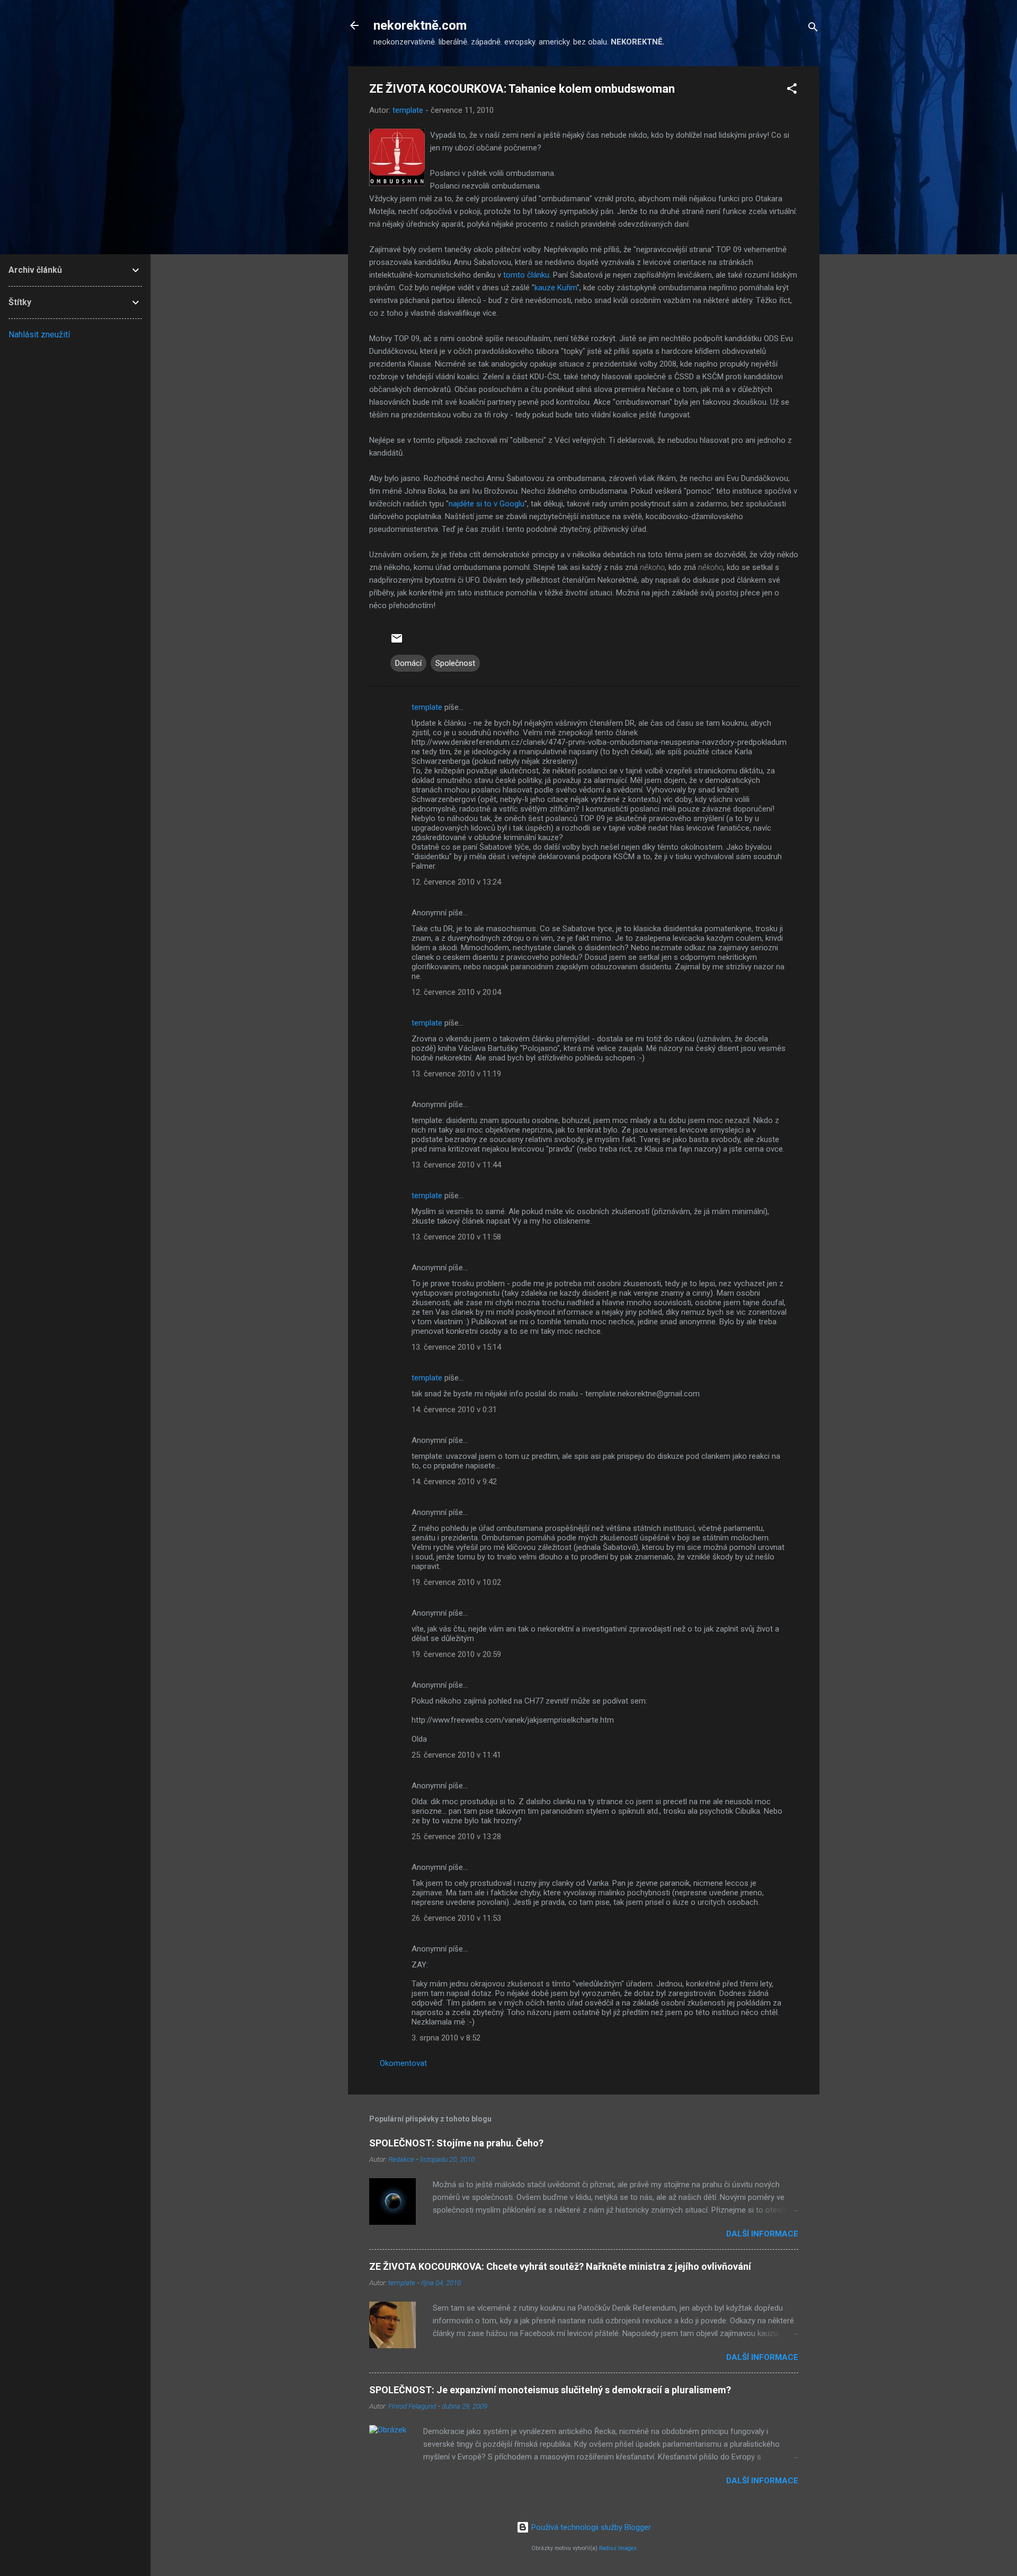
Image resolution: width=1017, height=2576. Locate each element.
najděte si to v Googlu (487, 504)
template (427, 707)
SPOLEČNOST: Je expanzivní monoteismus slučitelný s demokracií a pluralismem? (550, 2390)
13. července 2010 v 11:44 (456, 1165)
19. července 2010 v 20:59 (456, 1654)
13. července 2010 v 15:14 (456, 1347)
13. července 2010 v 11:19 (456, 1074)
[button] (792, 90)
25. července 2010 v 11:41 (456, 1755)
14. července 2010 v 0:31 (454, 1410)
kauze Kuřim (556, 288)
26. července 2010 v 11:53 (456, 1918)
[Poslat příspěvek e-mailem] (397, 642)
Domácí (408, 663)
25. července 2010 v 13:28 (456, 1837)
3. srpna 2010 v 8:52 (446, 2038)
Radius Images (618, 2548)
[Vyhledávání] (813, 29)
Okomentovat (403, 2063)
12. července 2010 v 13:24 (456, 882)
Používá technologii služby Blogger (590, 2527)
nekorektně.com (420, 25)
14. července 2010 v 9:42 (454, 1482)
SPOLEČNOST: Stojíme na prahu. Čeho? (456, 2143)
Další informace (762, 2234)
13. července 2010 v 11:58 (456, 1237)
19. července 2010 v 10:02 (456, 1582)
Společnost (455, 663)
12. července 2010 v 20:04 (456, 992)
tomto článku (526, 275)
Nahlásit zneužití (39, 335)
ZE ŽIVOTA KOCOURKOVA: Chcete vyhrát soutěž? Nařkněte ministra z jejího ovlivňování (560, 2266)
